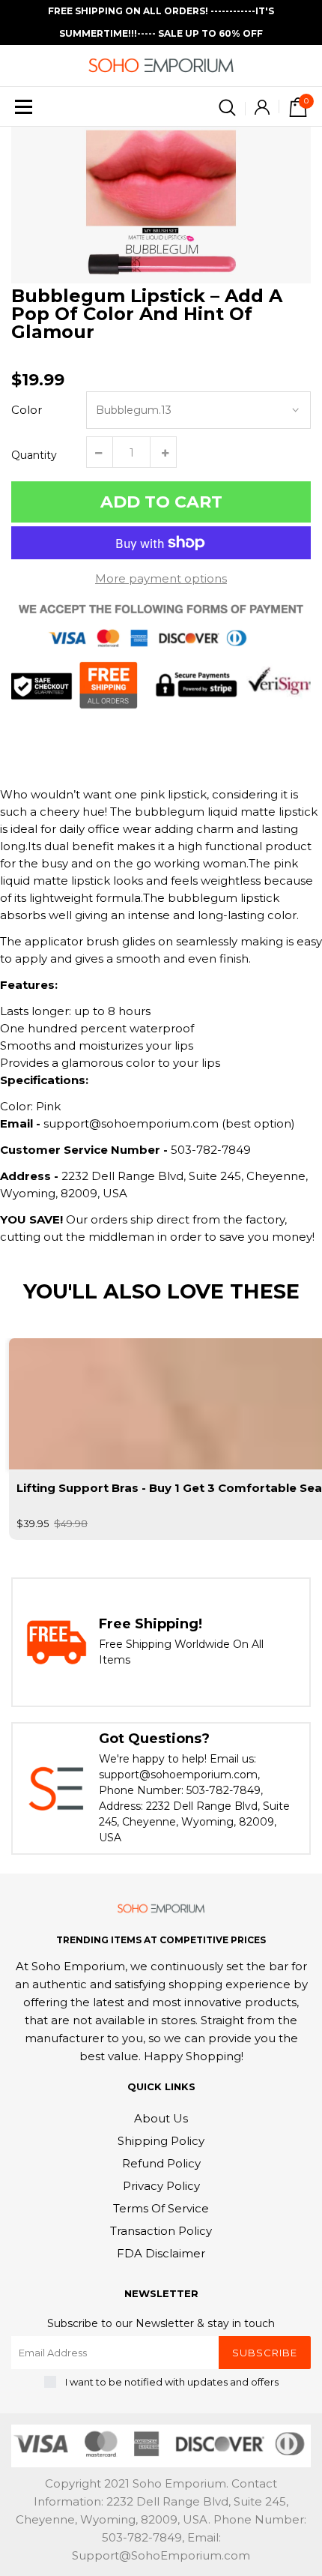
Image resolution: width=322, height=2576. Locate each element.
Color (27, 410)
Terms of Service (161, 2208)
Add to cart (161, 502)
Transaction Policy (161, 2231)
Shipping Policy (161, 2141)
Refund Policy (161, 2163)
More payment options (161, 578)
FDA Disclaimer (161, 2253)
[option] (161, 205)
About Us (161, 2118)
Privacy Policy (161, 2186)
